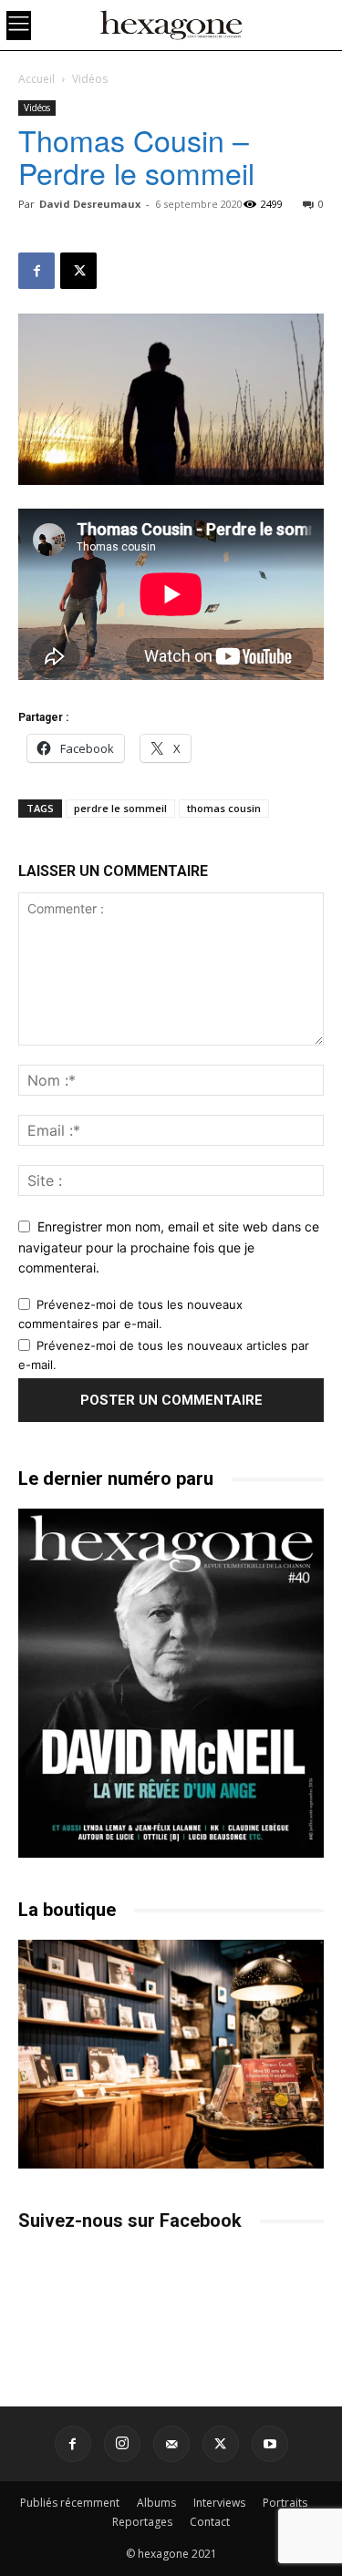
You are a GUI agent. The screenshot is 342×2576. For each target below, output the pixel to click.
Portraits (285, 2503)
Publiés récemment (70, 2503)
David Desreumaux (90, 204)
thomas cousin (224, 808)
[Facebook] (36, 271)
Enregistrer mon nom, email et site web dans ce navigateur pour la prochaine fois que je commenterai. (169, 1247)
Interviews (219, 2503)
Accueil (36, 79)
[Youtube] (270, 2444)
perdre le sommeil (120, 808)
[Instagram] (122, 2444)
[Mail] (171, 2444)
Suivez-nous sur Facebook (130, 2221)
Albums (156, 2503)
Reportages (142, 2522)
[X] (78, 271)
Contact (210, 2522)
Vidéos (90, 79)
